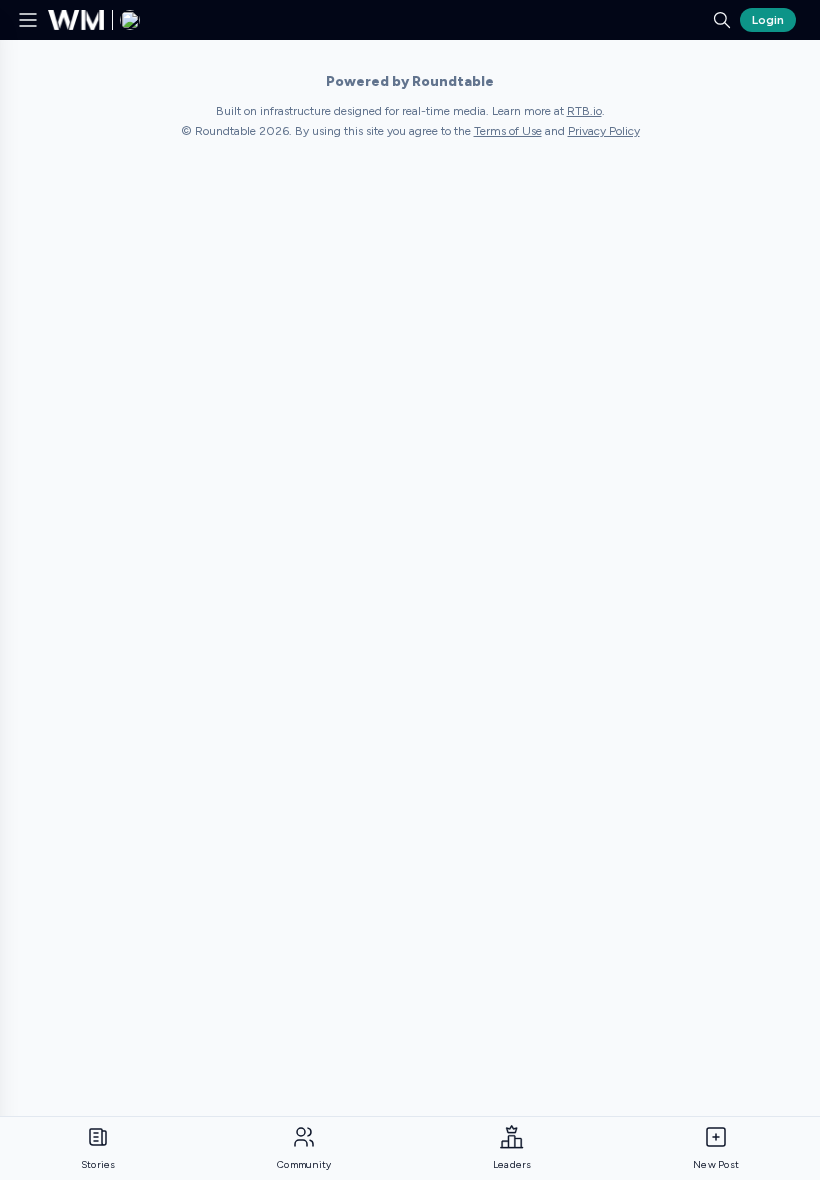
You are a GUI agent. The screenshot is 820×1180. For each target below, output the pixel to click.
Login (768, 20)
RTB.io (584, 111)
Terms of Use (508, 131)
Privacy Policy (604, 131)
